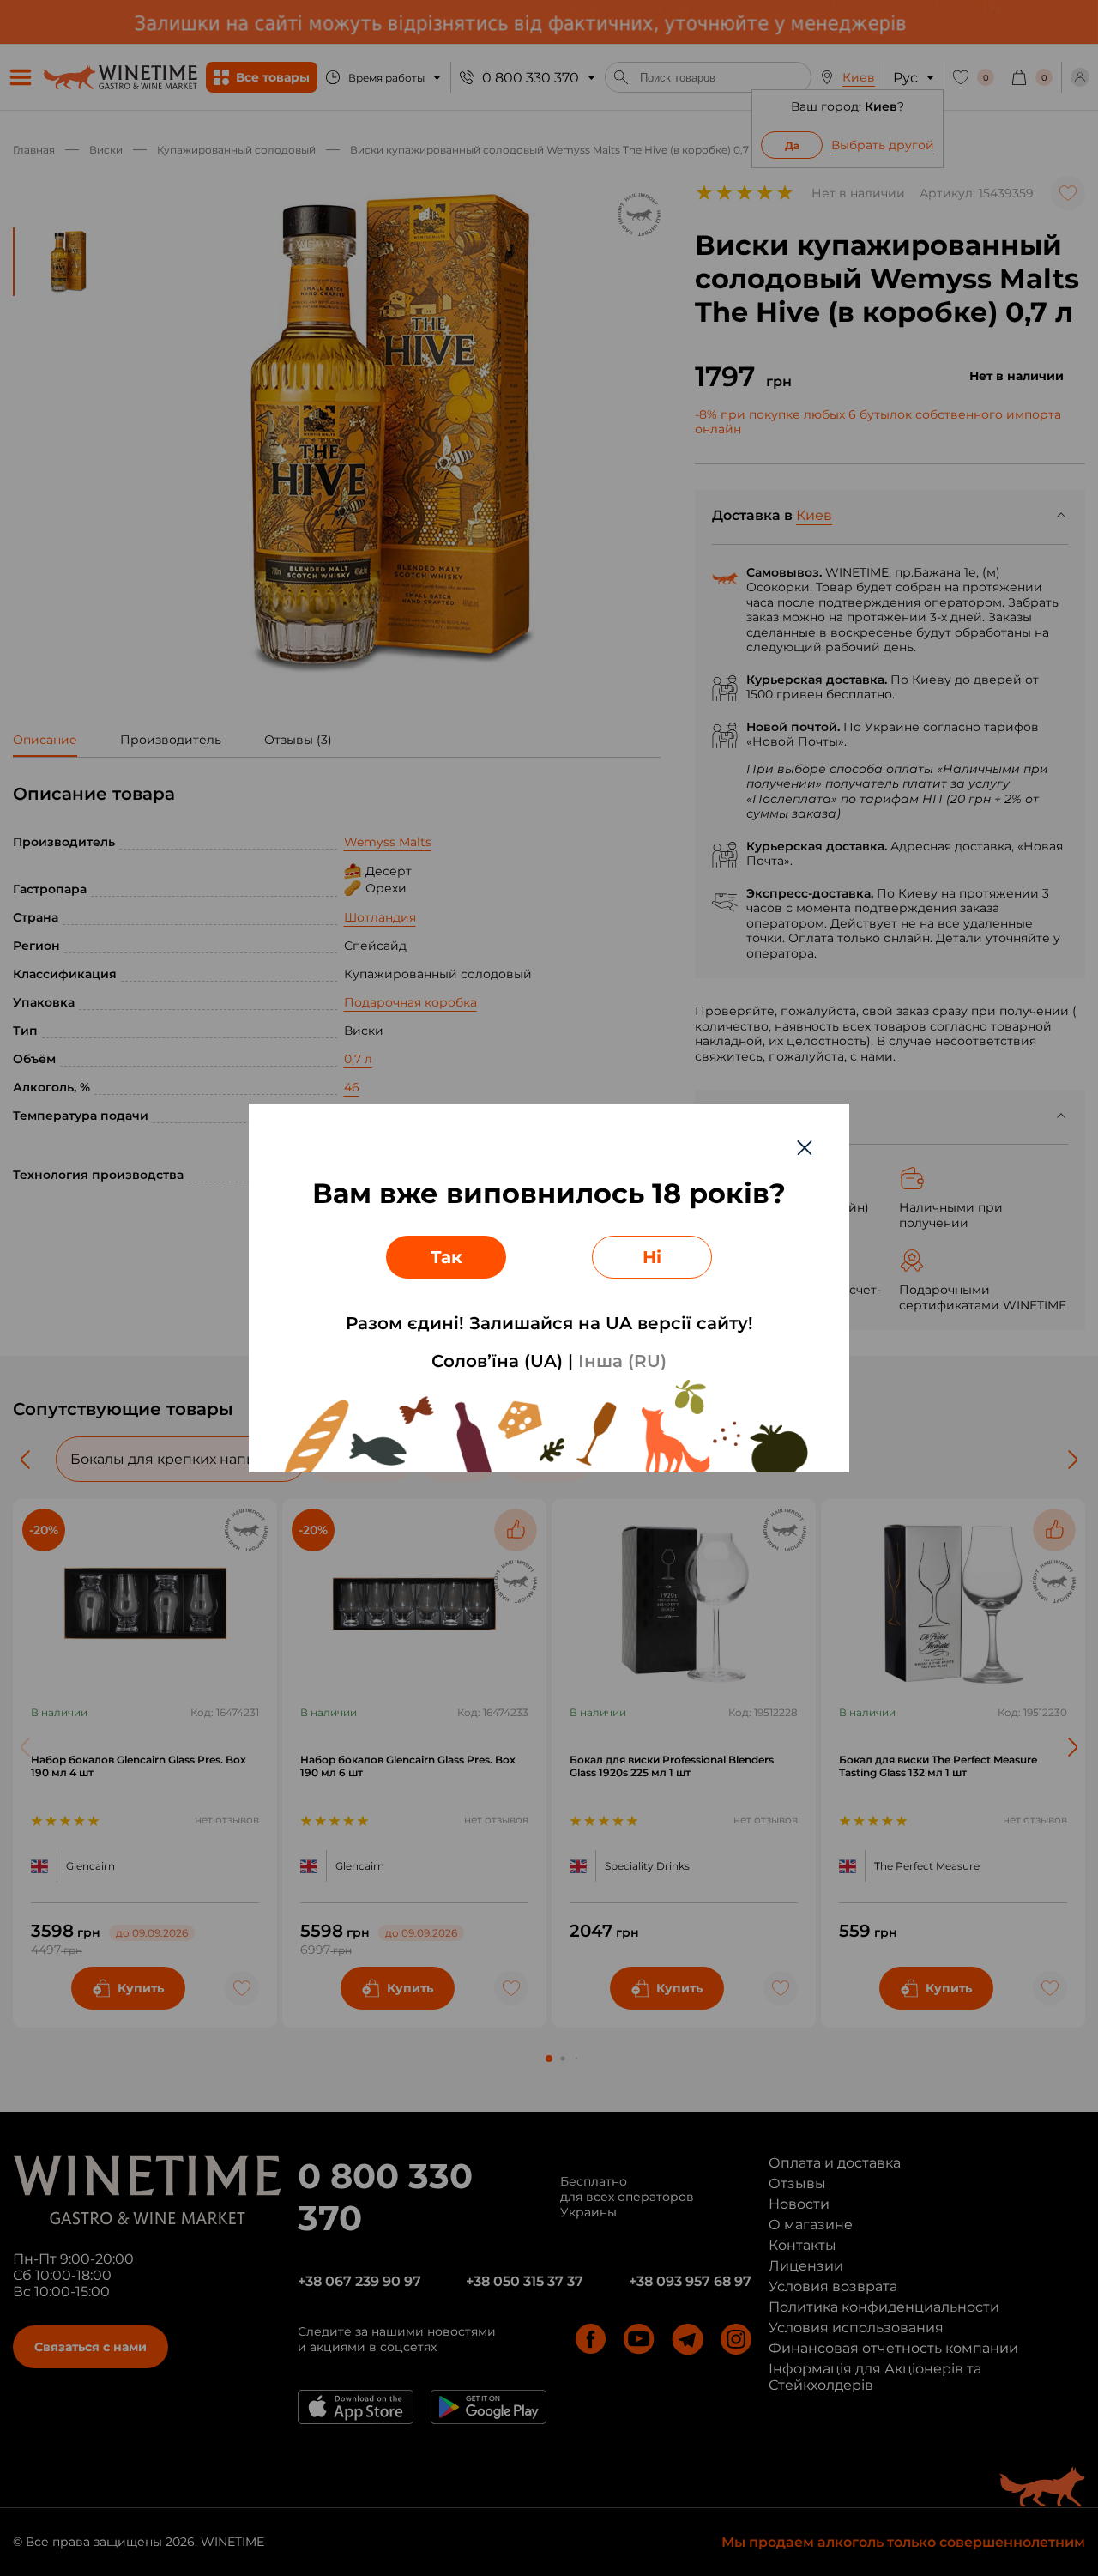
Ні (652, 1257)
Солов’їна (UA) (497, 1361)
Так (446, 1257)
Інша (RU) (622, 1361)
